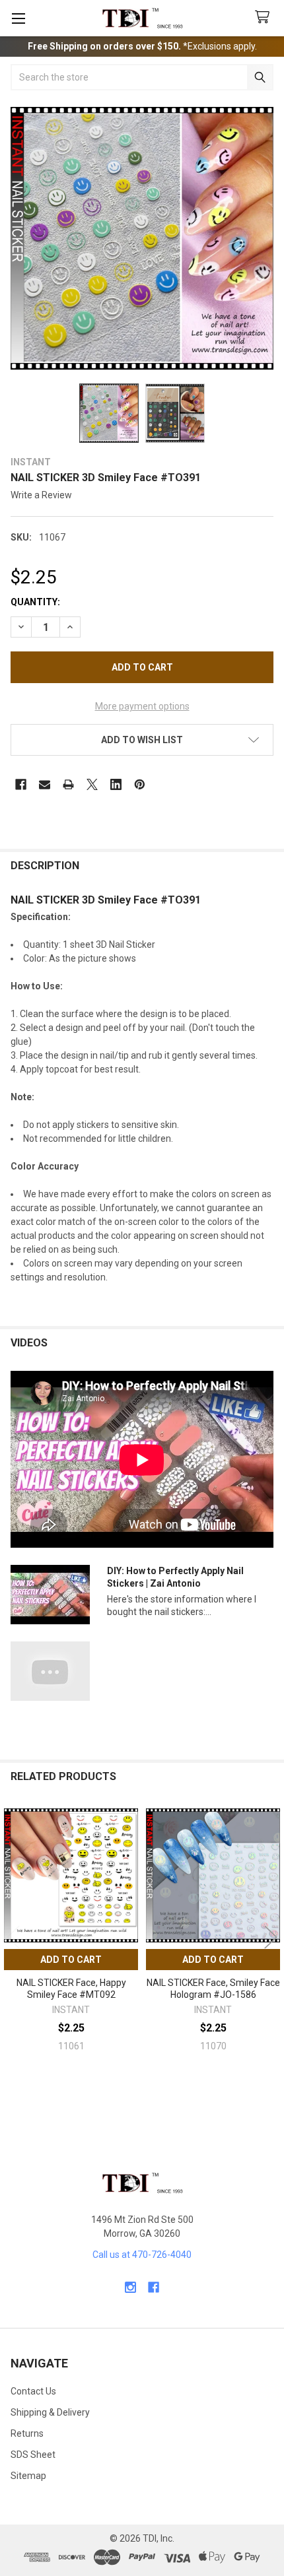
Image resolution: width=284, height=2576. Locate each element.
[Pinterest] (140, 784)
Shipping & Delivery (50, 2412)
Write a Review (41, 495)
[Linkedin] (116, 784)
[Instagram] (130, 2287)
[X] (92, 784)
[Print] (68, 784)
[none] (142, 238)
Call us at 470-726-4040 (142, 2255)
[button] (142, 740)
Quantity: (35, 602)
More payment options (142, 706)
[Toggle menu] (18, 18)
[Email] (45, 784)
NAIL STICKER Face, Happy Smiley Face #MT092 (71, 1989)
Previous (13, 1937)
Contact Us (33, 2391)
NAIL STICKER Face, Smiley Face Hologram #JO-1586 (213, 1989)
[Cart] (265, 17)
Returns (27, 2433)
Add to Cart (71, 1960)
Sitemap (28, 2476)
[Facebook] (21, 784)
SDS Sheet (33, 2455)
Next (271, 1937)
